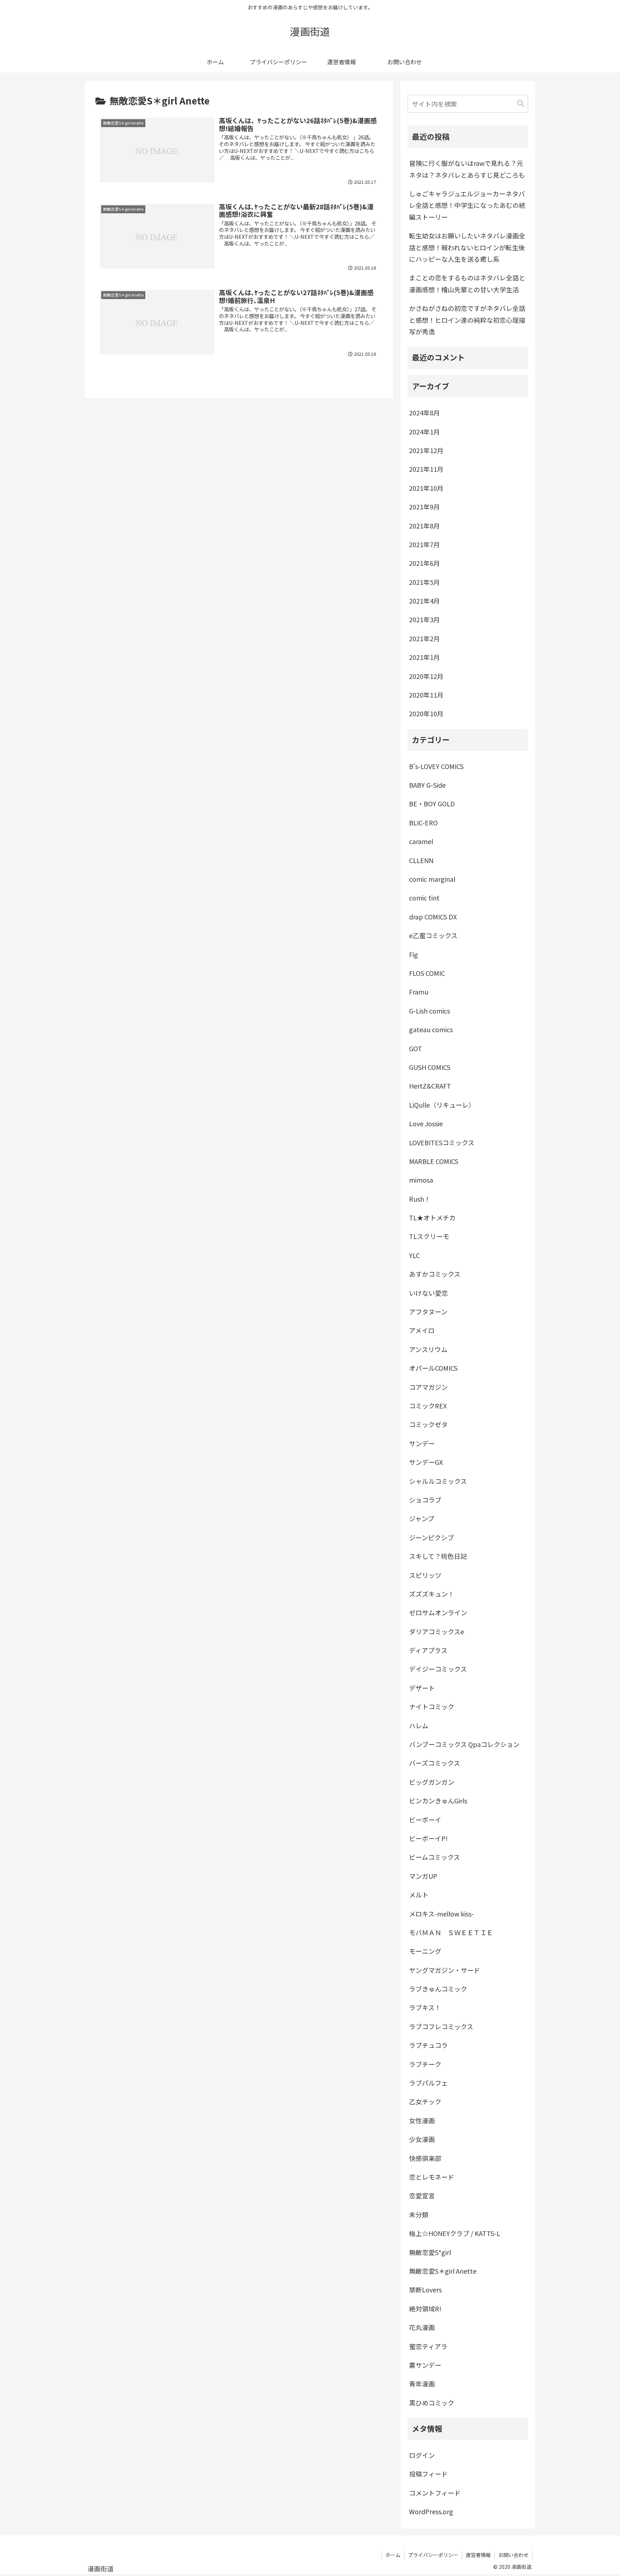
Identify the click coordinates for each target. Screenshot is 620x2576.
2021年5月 (424, 582)
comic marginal (432, 879)
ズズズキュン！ (432, 1594)
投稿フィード (428, 2474)
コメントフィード (435, 2493)
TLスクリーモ (429, 1236)
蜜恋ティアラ (428, 2346)
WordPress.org (431, 2511)
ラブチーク (425, 2064)
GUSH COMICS (430, 1067)
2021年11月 (426, 469)
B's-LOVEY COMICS (436, 766)
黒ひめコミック (432, 2403)
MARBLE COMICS (434, 1161)
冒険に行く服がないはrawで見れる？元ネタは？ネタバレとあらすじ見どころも (467, 169)
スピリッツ (425, 1575)
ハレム (419, 1725)
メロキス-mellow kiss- (441, 1914)
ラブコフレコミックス (441, 2026)
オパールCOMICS (433, 1368)
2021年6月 (424, 563)
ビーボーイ (425, 1820)
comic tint (424, 898)
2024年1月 (424, 432)
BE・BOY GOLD (432, 803)
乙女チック (425, 2101)
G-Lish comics (429, 1011)
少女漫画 (422, 2139)
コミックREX (428, 1406)
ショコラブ (425, 1500)
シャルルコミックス (438, 1481)
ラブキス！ (425, 2007)
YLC (414, 1255)
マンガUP (423, 1876)
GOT (415, 1048)
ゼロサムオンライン (438, 1612)
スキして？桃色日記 (438, 1556)
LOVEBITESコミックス (442, 1142)
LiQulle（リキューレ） (442, 1105)
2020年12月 (426, 676)
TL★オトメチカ (432, 1217)
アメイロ (422, 1330)
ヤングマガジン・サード (445, 1970)
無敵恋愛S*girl (430, 2252)
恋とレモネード (432, 2177)
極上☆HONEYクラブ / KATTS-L (455, 2233)
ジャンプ (422, 1518)
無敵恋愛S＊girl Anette (443, 2271)
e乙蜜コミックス (433, 935)
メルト (419, 1895)
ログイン (422, 2455)
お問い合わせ (513, 2555)
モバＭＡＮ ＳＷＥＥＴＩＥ (451, 1932)
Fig (414, 954)
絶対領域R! (425, 2309)
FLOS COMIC (427, 973)
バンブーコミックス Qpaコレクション (464, 1744)
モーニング (425, 1951)
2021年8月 (424, 526)
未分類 (419, 2214)
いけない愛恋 (428, 1293)
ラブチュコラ (428, 2045)
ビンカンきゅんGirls (438, 1801)
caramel (421, 841)
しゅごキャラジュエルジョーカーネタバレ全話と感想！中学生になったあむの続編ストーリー (467, 205)
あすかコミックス (435, 1274)
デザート (422, 1688)
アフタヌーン (428, 1312)
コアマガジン (428, 1387)
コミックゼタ (428, 1424)
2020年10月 (426, 713)
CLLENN (421, 860)
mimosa (421, 1180)
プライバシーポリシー (433, 2555)
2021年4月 (424, 601)
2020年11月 (426, 695)
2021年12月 (426, 450)
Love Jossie (426, 1123)
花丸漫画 (422, 2327)
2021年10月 (426, 488)
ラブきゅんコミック (438, 1989)
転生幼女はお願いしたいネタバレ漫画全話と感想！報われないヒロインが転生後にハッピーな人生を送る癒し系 (467, 247)
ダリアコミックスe (436, 1631)
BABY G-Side (427, 785)
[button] (521, 104)
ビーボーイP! (428, 1838)
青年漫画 (422, 2384)
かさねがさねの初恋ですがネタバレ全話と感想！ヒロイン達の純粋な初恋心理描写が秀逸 (467, 320)
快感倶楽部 (425, 2158)
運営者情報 (478, 2555)
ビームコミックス (435, 1857)
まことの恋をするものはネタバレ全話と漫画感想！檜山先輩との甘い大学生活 (467, 283)
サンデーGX (426, 1462)
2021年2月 (424, 638)
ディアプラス (428, 1650)
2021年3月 (424, 619)
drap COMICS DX (433, 917)
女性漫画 (422, 2120)
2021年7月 (424, 544)
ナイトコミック (432, 1706)
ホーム (393, 2555)
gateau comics (431, 1029)
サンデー (422, 1443)
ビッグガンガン (432, 1782)
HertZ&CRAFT (430, 1086)
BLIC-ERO (423, 823)
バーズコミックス (435, 1763)
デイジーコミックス (438, 1669)
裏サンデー (425, 2365)
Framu (419, 992)
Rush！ (420, 1199)
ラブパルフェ (428, 2083)
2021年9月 (424, 507)
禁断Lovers (425, 2289)
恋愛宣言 (422, 2195)
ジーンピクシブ (431, 1537)
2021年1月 (424, 657)
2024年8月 (424, 413)
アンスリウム (428, 1349)
